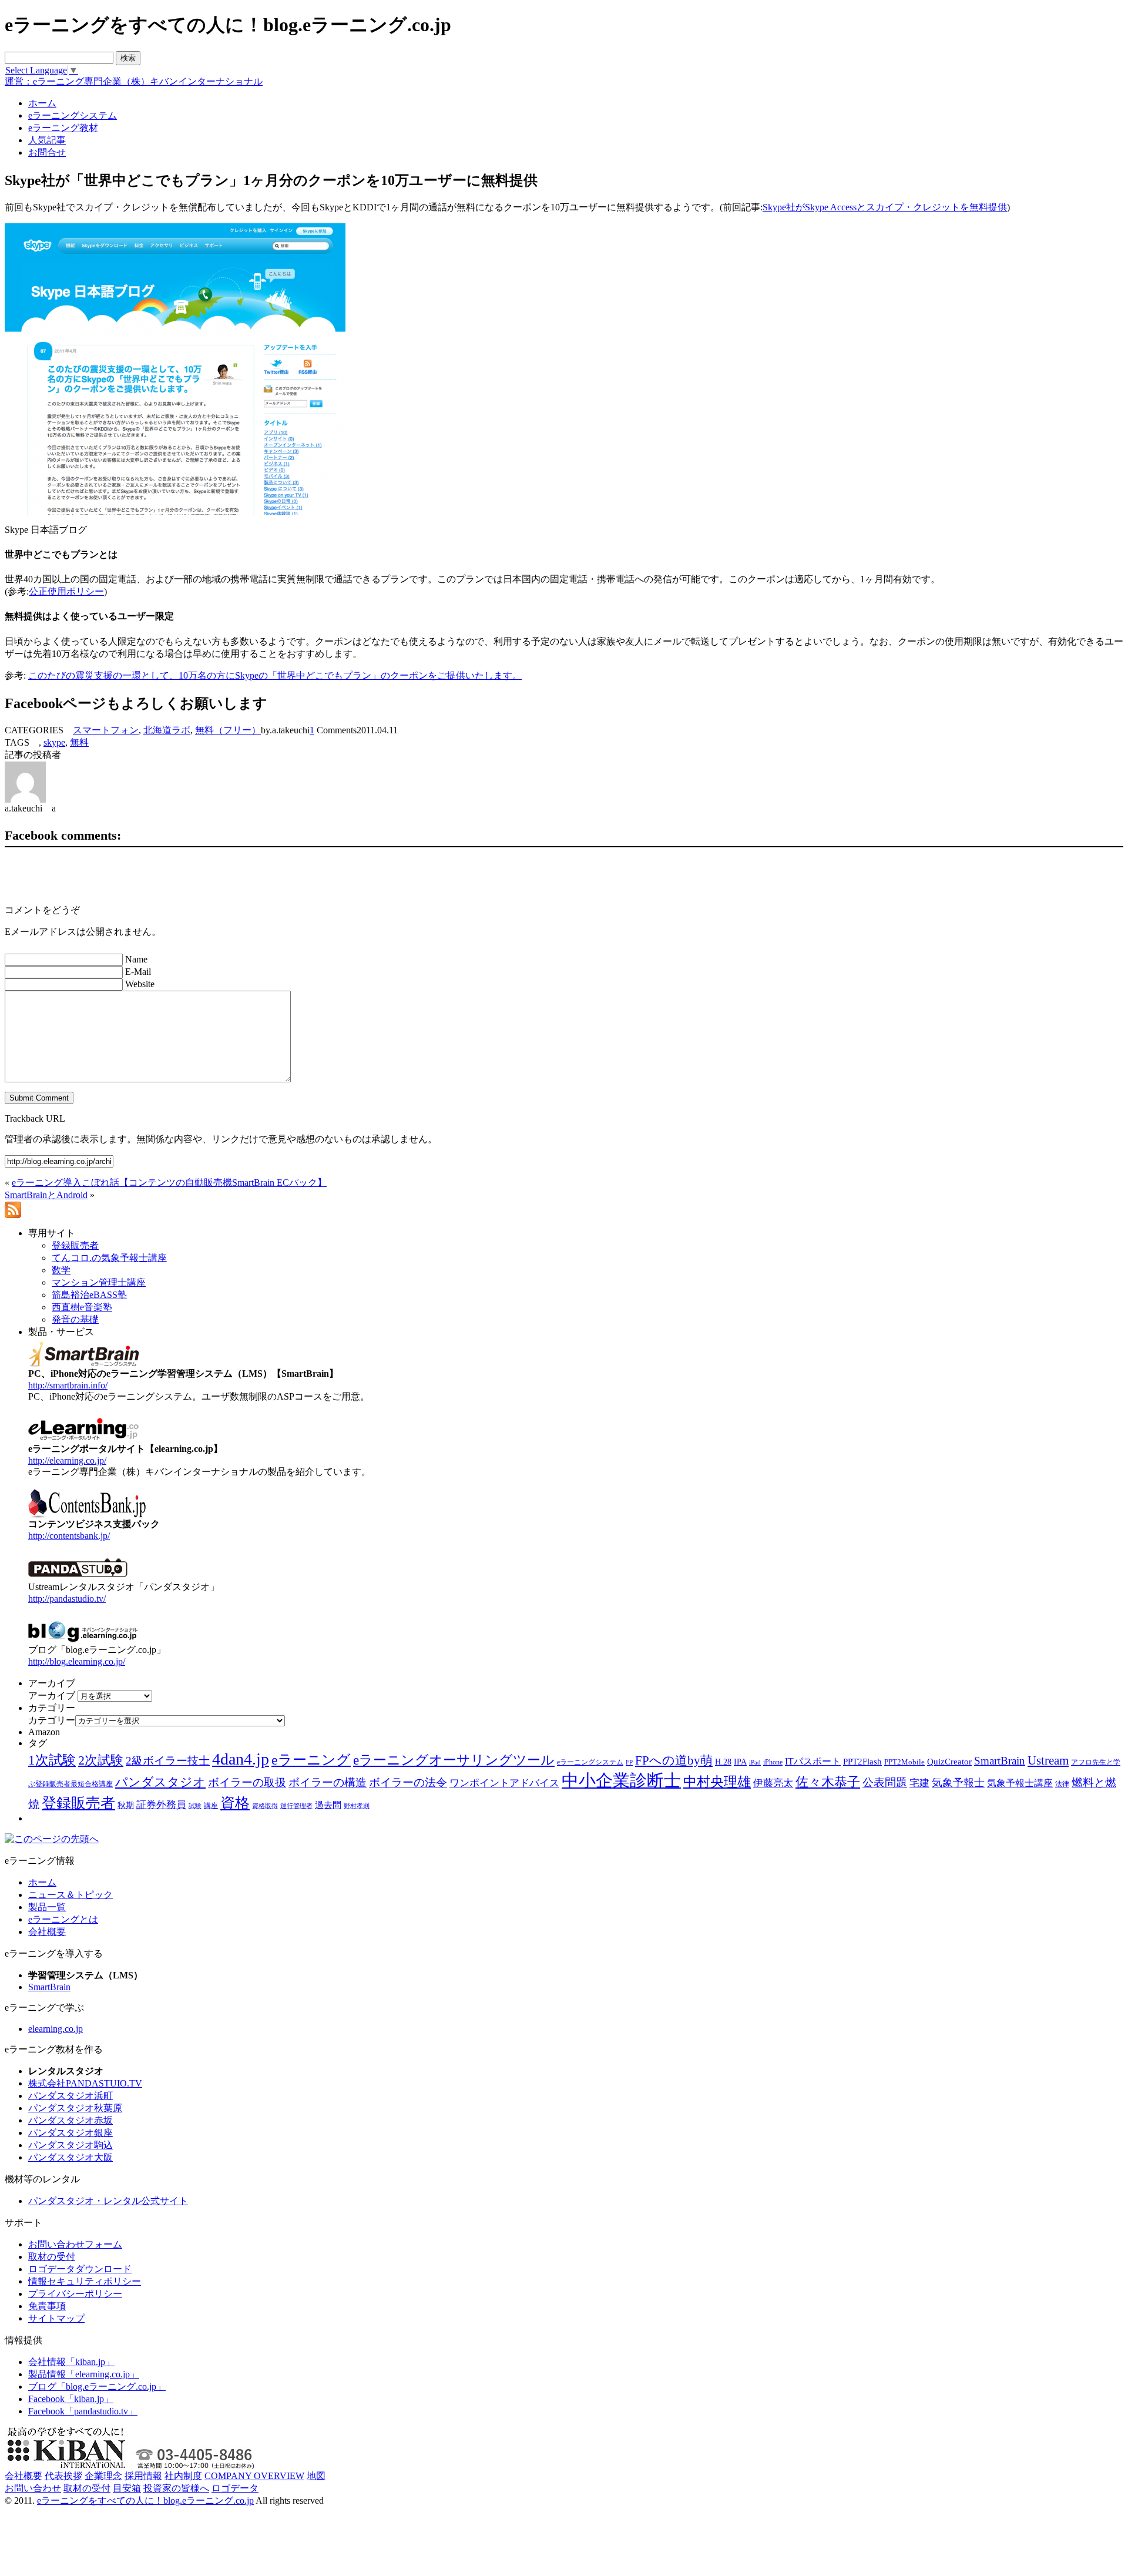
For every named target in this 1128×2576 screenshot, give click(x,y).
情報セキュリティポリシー (85, 2281)
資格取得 (265, 1806)
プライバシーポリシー (75, 2294)
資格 (235, 1803)
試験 (195, 1806)
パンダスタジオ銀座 (70, 2133)
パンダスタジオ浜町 (70, 2096)
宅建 (919, 1783)
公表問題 (885, 1782)
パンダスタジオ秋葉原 (75, 2108)
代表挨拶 (63, 2476)
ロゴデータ (235, 2488)
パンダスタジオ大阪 (70, 2157)
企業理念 (103, 2476)
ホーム (42, 1882)
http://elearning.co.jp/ (67, 1460)
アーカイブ (52, 1695)
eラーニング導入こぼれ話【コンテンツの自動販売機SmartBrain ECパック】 (169, 1183)
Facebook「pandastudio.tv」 (83, 2411)
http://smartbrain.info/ (68, 1385)
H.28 (723, 1762)
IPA (740, 1762)
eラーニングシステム (590, 1762)
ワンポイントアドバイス (504, 1783)
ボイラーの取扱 (247, 1782)
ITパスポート (813, 1761)
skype (54, 742)
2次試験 (101, 1760)
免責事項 (47, 2306)
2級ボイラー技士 (168, 1761)
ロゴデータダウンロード (80, 2269)
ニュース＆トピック (70, 1895)
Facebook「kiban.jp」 (71, 2399)
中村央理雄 (717, 1782)
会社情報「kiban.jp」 (71, 2362)
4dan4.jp (241, 1759)
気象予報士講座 (1020, 1783)
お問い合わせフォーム (75, 2244)
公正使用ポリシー (66, 591)
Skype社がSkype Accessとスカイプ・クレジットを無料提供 (885, 207)
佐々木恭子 (828, 1782)
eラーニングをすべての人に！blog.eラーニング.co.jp (145, 2500)
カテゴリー (52, 1720)
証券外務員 (161, 1804)
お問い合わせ (33, 2488)
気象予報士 (958, 1783)
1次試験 (52, 1760)
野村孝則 (357, 1806)
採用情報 (143, 2476)
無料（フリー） (228, 730)
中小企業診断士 (621, 1780)
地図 (316, 2476)
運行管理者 (296, 1806)
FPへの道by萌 (674, 1760)
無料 (79, 742)
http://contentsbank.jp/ (69, 1536)
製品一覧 (47, 1907)
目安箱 (127, 2488)
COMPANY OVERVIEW (254, 2476)
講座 (211, 1806)
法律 (1062, 1784)
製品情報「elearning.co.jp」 (84, 2374)
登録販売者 (78, 1803)
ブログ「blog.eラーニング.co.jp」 (97, 2387)
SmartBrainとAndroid (46, 1195)
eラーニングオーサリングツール (454, 1760)
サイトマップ (56, 2318)
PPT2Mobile (904, 1762)
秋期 (126, 1805)
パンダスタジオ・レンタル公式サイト (108, 2201)
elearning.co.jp (56, 2029)
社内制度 (183, 2476)
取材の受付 (52, 2257)
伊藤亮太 (773, 1783)
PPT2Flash (862, 1762)
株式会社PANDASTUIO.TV (85, 2083)
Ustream (1048, 1760)
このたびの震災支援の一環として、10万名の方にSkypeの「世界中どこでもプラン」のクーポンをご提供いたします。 (275, 675)
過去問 (328, 1805)
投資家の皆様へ (176, 2488)
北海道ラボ (167, 730)
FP (629, 1762)
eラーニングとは (63, 1919)
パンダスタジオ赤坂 (70, 2120)
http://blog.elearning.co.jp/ (77, 1661)
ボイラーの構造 (328, 1782)
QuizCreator (949, 1762)
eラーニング (311, 1760)
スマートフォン (106, 730)
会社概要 (47, 1932)
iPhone (773, 1762)
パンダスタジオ (160, 1782)
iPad (755, 1762)
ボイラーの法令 (408, 1782)
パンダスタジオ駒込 (70, 2145)
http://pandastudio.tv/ (67, 1599)
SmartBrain (1000, 1761)
